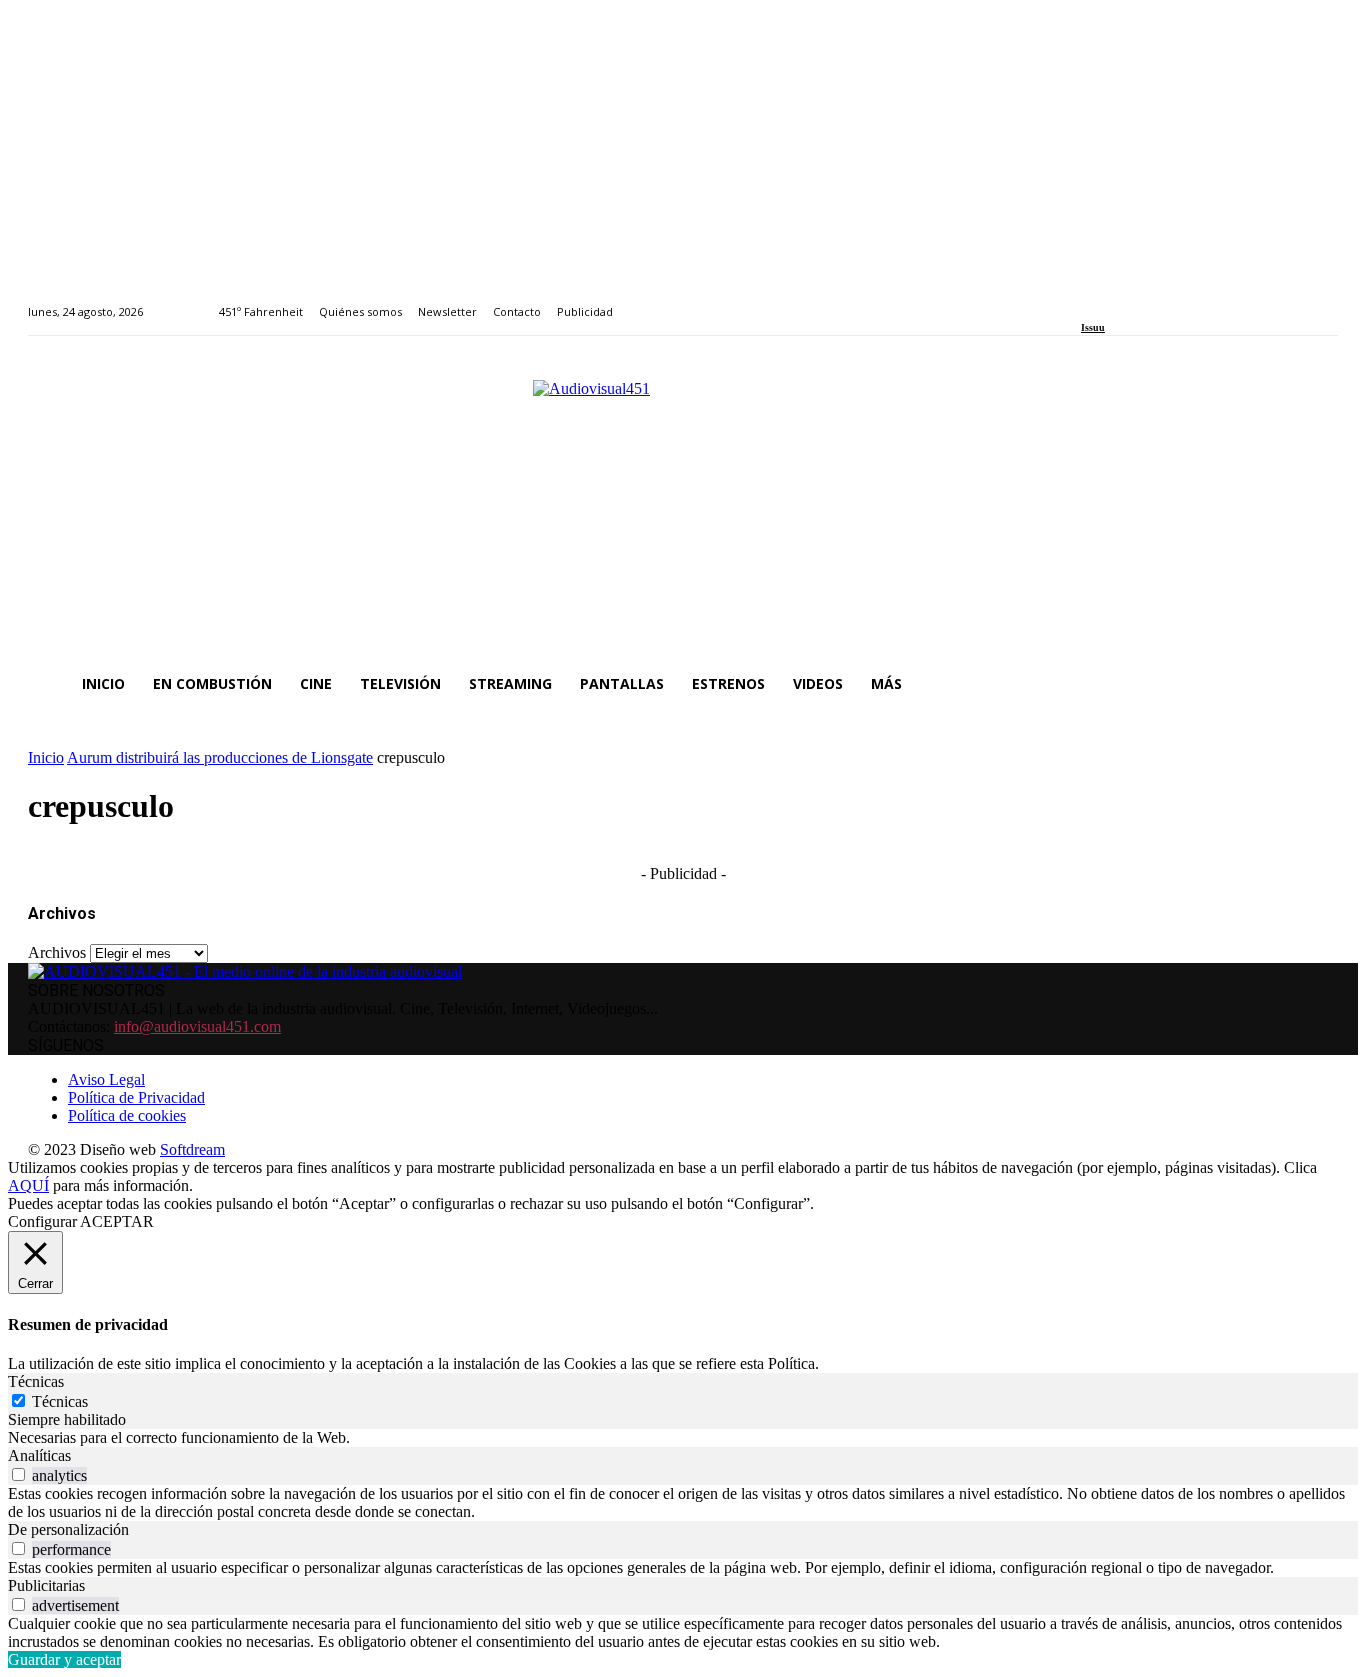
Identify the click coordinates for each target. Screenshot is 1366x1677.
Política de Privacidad (136, 1097)
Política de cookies (127, 1115)
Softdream (192, 1149)
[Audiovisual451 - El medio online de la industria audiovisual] (683, 508)
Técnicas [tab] (36, 1381)
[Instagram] (1110, 300)
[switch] (18, 1474)
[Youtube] (1178, 300)
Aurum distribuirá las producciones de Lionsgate (220, 757)
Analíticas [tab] (39, 1455)
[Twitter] (1155, 300)
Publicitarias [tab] (46, 1585)
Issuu (1093, 327)
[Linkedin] (1133, 300)
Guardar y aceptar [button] (64, 1659)
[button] (1314, 684)
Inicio (46, 757)
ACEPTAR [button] (117, 1221)
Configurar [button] (42, 1221)
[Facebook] (1087, 300)
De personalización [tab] (68, 1529)
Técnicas (60, 1401)
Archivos (57, 952)
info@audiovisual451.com (197, 1026)
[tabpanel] (683, 1438)
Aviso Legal (106, 1079)
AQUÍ (28, 1185)
